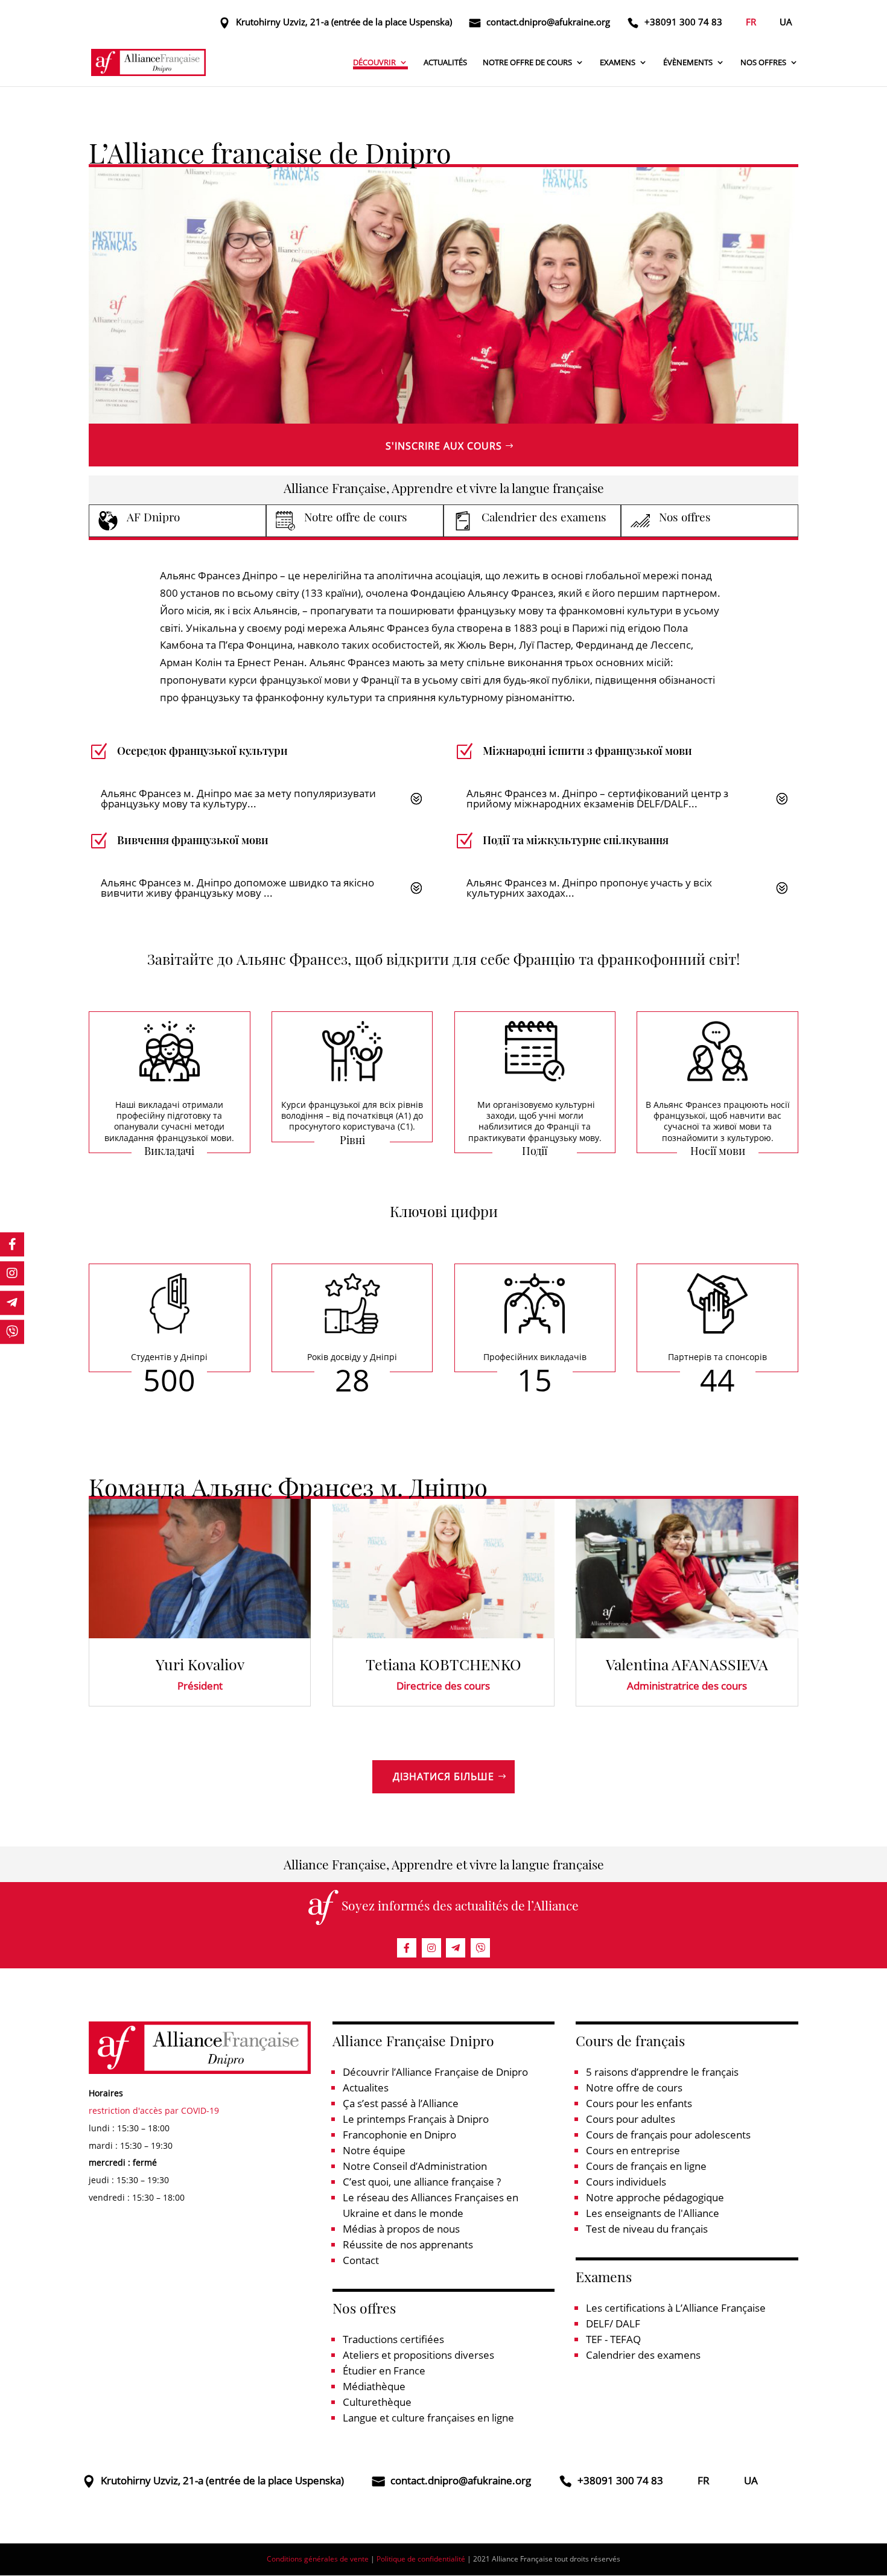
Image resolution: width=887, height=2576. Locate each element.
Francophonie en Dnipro (399, 2135)
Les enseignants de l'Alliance (653, 2213)
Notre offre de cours (527, 63)
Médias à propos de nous (401, 2229)
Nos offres (763, 63)
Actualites (366, 2088)
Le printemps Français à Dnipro (416, 2119)
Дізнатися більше (443, 1776)
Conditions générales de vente (318, 2559)
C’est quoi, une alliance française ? (422, 2182)
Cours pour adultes (631, 2119)
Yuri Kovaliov (200, 1664)
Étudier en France (384, 2371)
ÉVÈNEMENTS (688, 63)
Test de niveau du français (647, 2229)
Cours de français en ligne (646, 2166)
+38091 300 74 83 (683, 22)
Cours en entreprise (633, 2150)
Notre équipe (374, 2150)
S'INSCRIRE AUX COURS (444, 446)
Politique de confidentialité (421, 2559)
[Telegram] (456, 1948)
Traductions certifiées (393, 2339)
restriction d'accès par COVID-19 (154, 2110)
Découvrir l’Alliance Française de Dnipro (435, 2072)
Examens (618, 63)
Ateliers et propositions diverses (418, 2355)
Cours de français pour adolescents (668, 2135)
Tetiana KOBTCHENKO (443, 1664)
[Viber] (480, 1948)
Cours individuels (626, 2182)
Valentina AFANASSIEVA (687, 1664)
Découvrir (374, 63)
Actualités (445, 63)
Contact (361, 2260)
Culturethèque (377, 2402)
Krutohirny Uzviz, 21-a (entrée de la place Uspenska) (344, 22)
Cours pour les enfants (639, 2103)
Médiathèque (374, 2386)
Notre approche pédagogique (655, 2197)
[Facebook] (407, 1948)
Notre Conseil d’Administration (415, 2166)
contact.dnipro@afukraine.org (548, 22)
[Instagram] (431, 1948)
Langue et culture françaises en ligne (428, 2418)
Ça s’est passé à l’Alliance (401, 2103)
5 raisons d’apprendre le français (662, 2072)
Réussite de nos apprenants (408, 2244)
